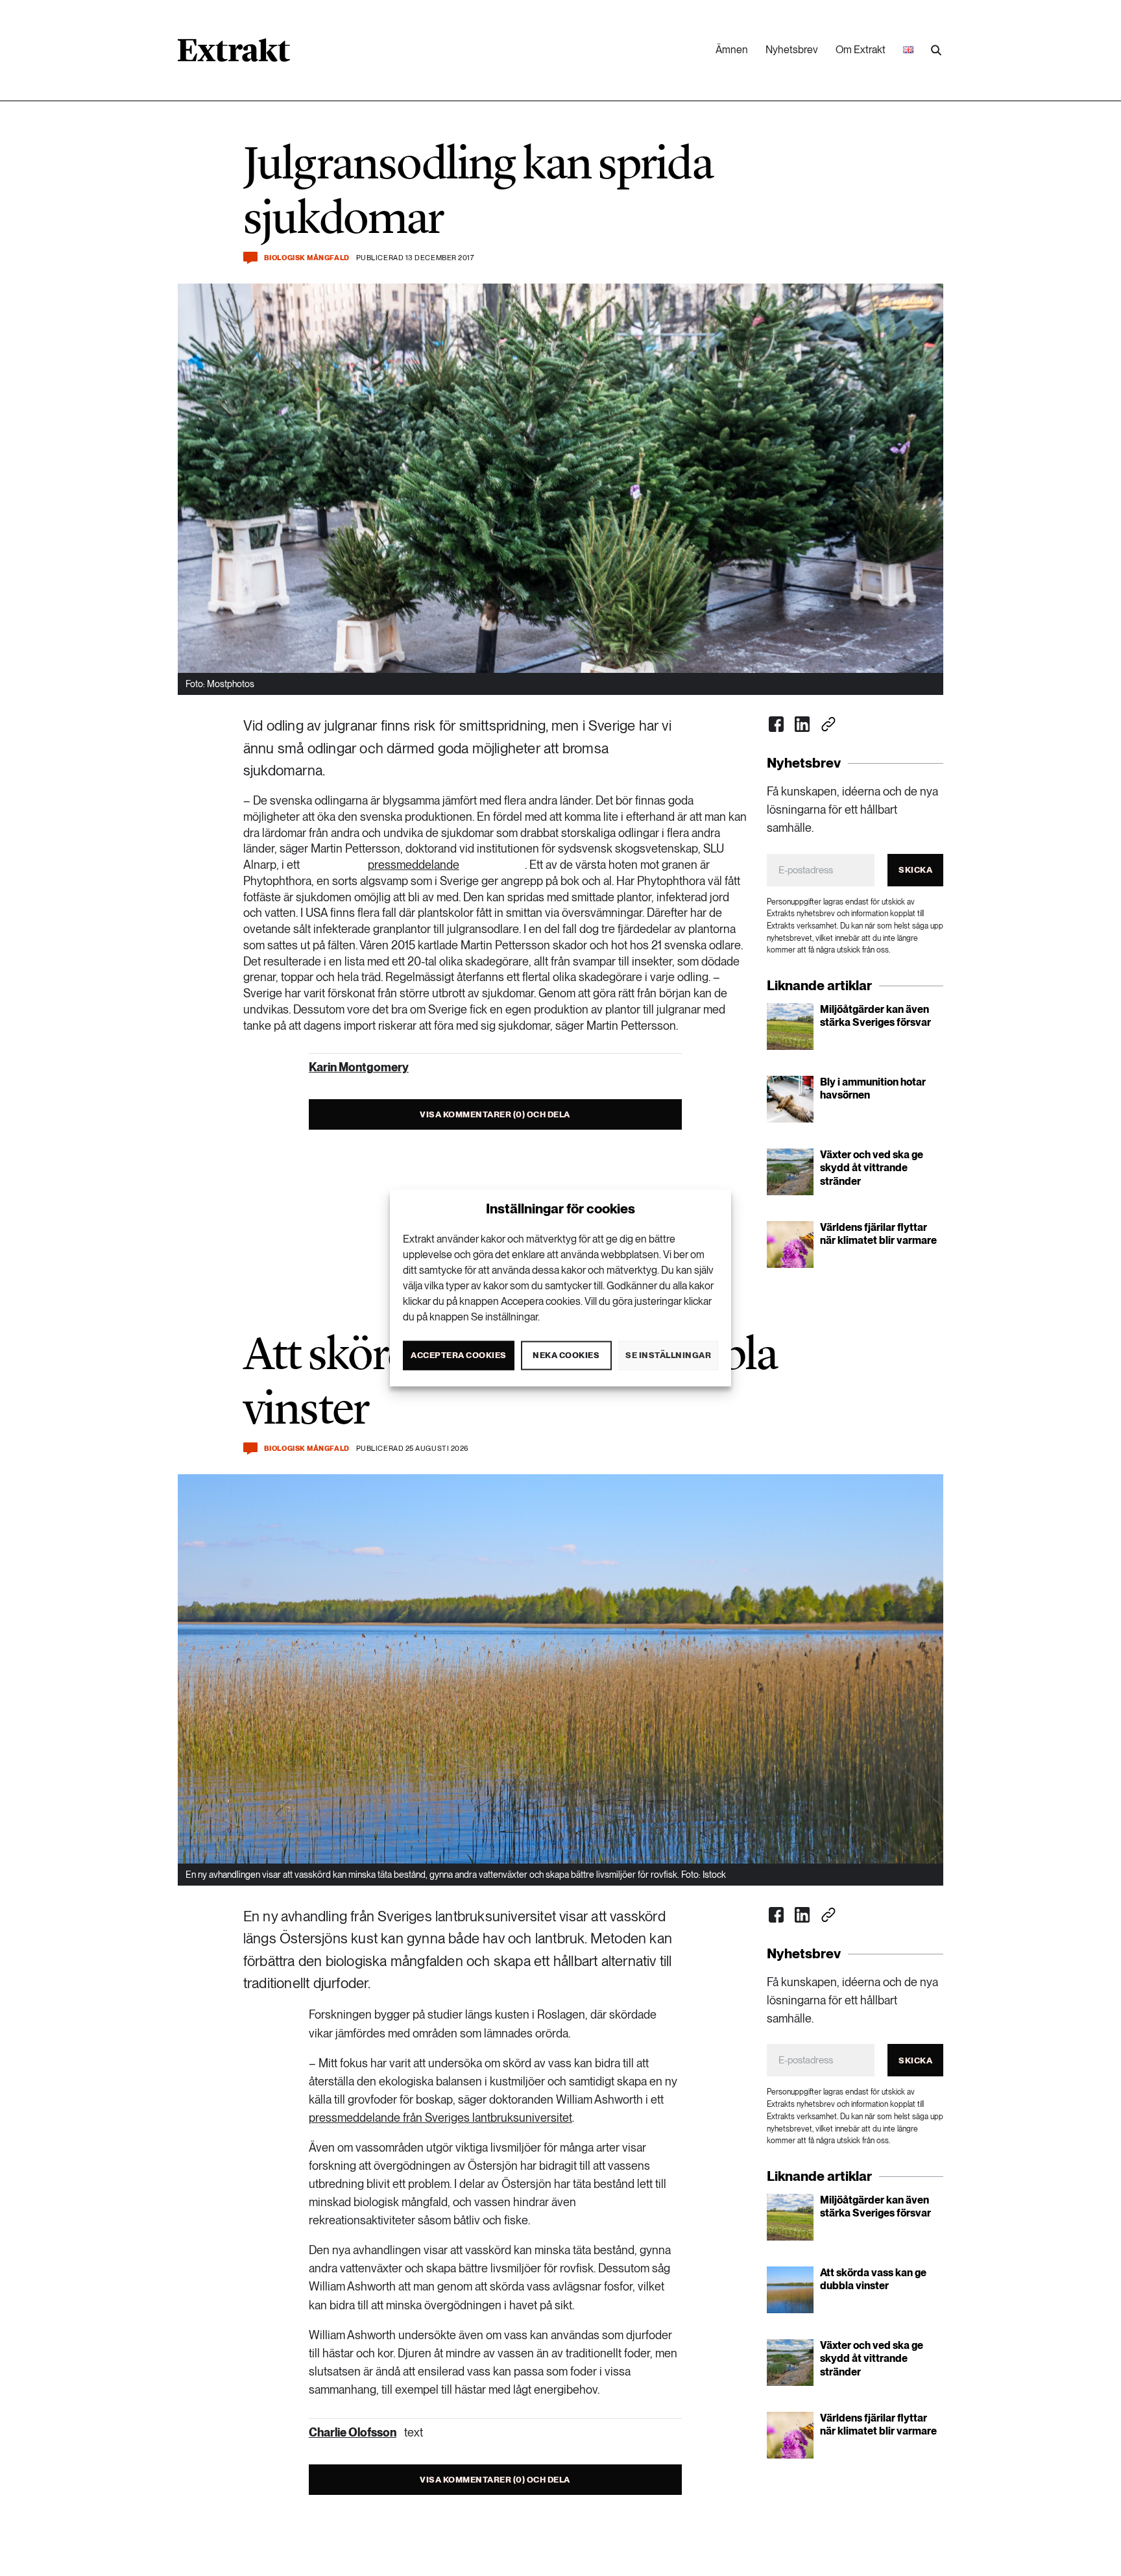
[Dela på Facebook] (777, 724)
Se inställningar (668, 1355)
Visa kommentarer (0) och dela (495, 1114)
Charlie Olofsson (353, 2432)
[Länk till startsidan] (234, 55)
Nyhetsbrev (792, 50)
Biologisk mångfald (307, 258)
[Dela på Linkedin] (802, 724)
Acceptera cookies (459, 1355)
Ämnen (732, 50)
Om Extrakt (861, 50)
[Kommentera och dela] (250, 258)
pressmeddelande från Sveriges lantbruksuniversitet (440, 2118)
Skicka (915, 870)
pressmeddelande (414, 865)
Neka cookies (566, 1355)
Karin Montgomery (359, 1067)
